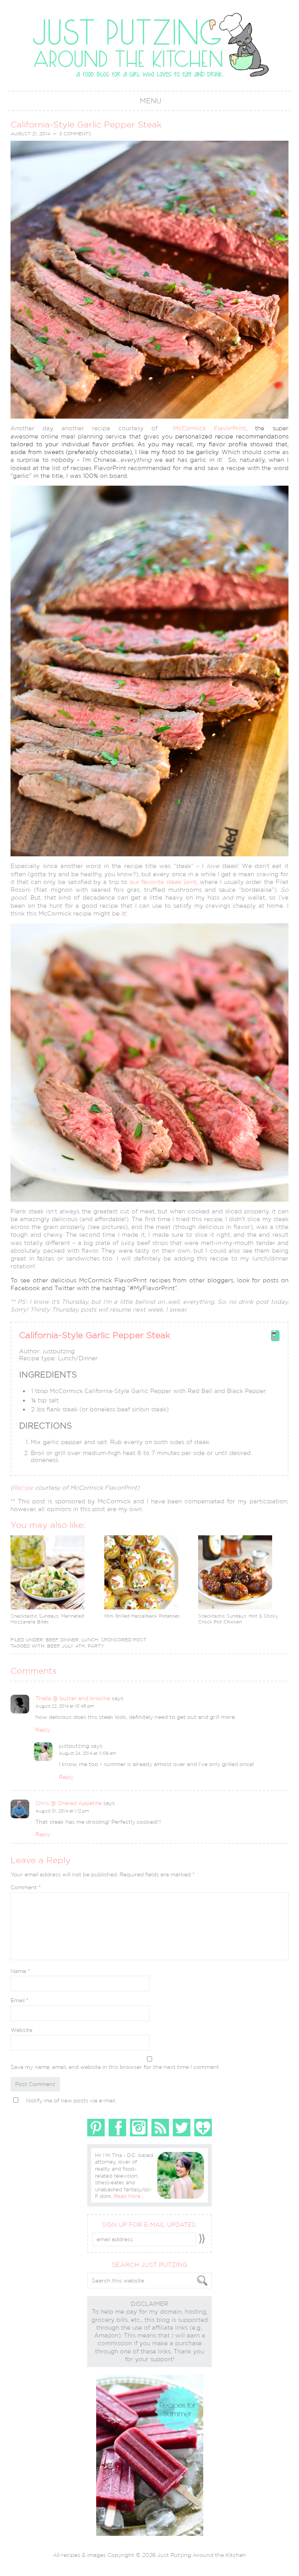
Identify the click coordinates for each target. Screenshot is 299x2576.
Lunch (90, 1640)
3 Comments (75, 134)
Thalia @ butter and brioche (73, 1698)
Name (20, 1971)
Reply (43, 1730)
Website (21, 2030)
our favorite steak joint (163, 882)
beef (53, 1646)
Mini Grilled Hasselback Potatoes (142, 1616)
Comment (26, 1887)
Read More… (129, 2196)
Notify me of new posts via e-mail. (71, 2100)
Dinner (69, 1640)
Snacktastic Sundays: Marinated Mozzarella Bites (47, 1619)
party (96, 1646)
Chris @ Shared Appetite (69, 1803)
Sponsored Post (124, 1640)
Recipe (23, 1488)
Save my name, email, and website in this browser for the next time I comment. (115, 2067)
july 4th (73, 1646)
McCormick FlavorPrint (210, 428)
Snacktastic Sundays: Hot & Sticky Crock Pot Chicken (238, 1619)
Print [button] (275, 1339)
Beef (52, 1640)
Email (19, 2000)
